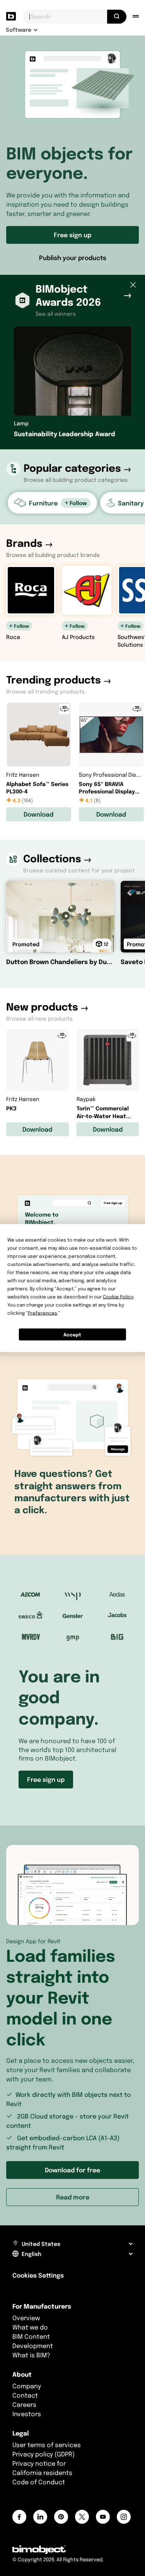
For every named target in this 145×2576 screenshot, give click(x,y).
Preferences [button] (43, 1313)
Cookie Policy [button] (118, 1297)
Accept (72, 1334)
